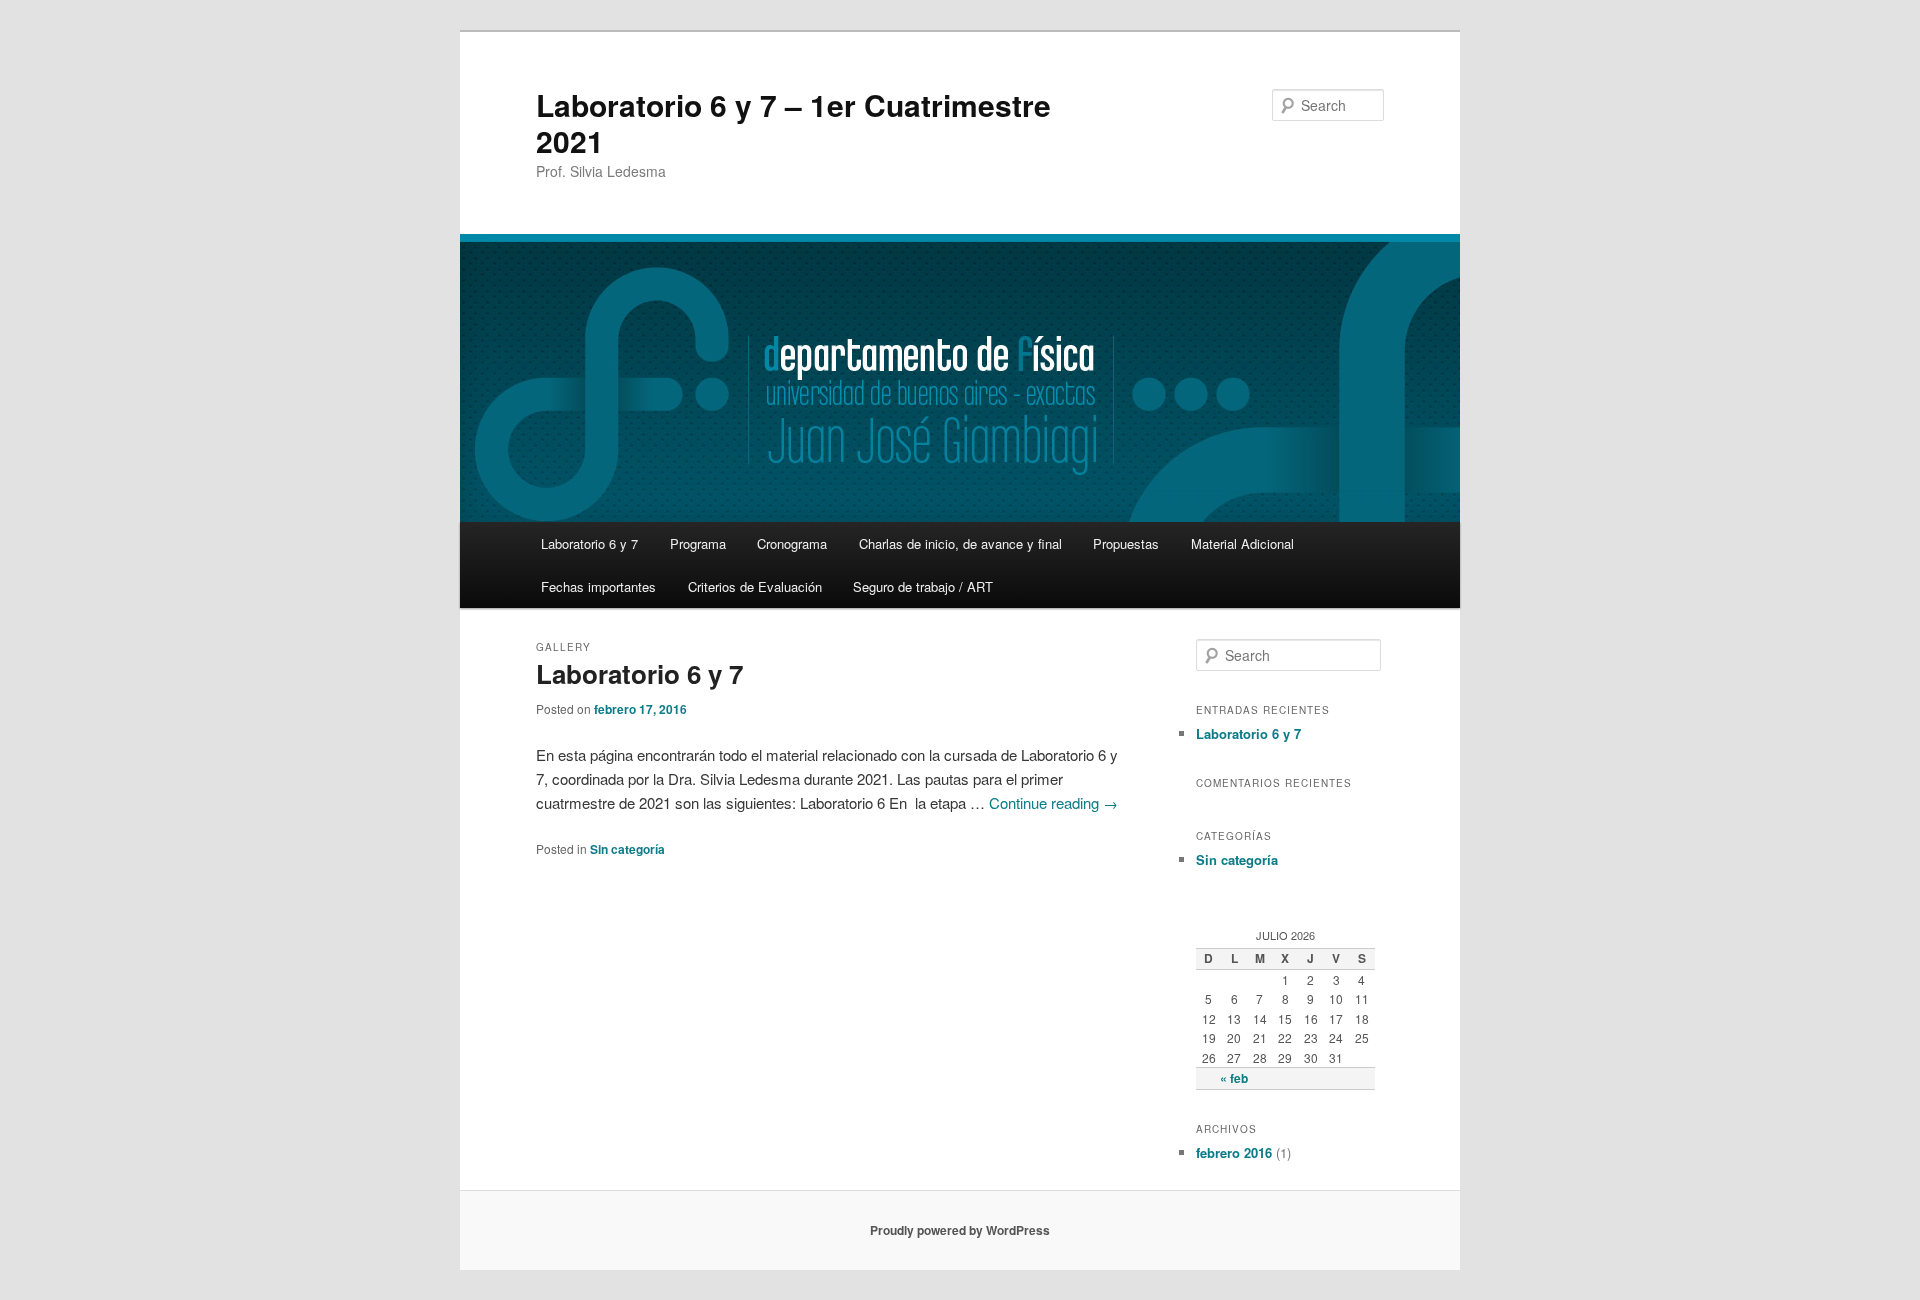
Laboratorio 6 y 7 (589, 543)
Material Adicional (1242, 543)
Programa (698, 543)
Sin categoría (627, 849)
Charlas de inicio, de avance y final (960, 543)
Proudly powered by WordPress (960, 1230)
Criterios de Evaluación (755, 586)
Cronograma (792, 543)
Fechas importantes (598, 586)
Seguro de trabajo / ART (923, 586)
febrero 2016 (1234, 1152)
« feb (1234, 1078)
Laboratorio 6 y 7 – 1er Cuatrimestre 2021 (793, 122)
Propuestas (1126, 543)
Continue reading (1053, 802)
